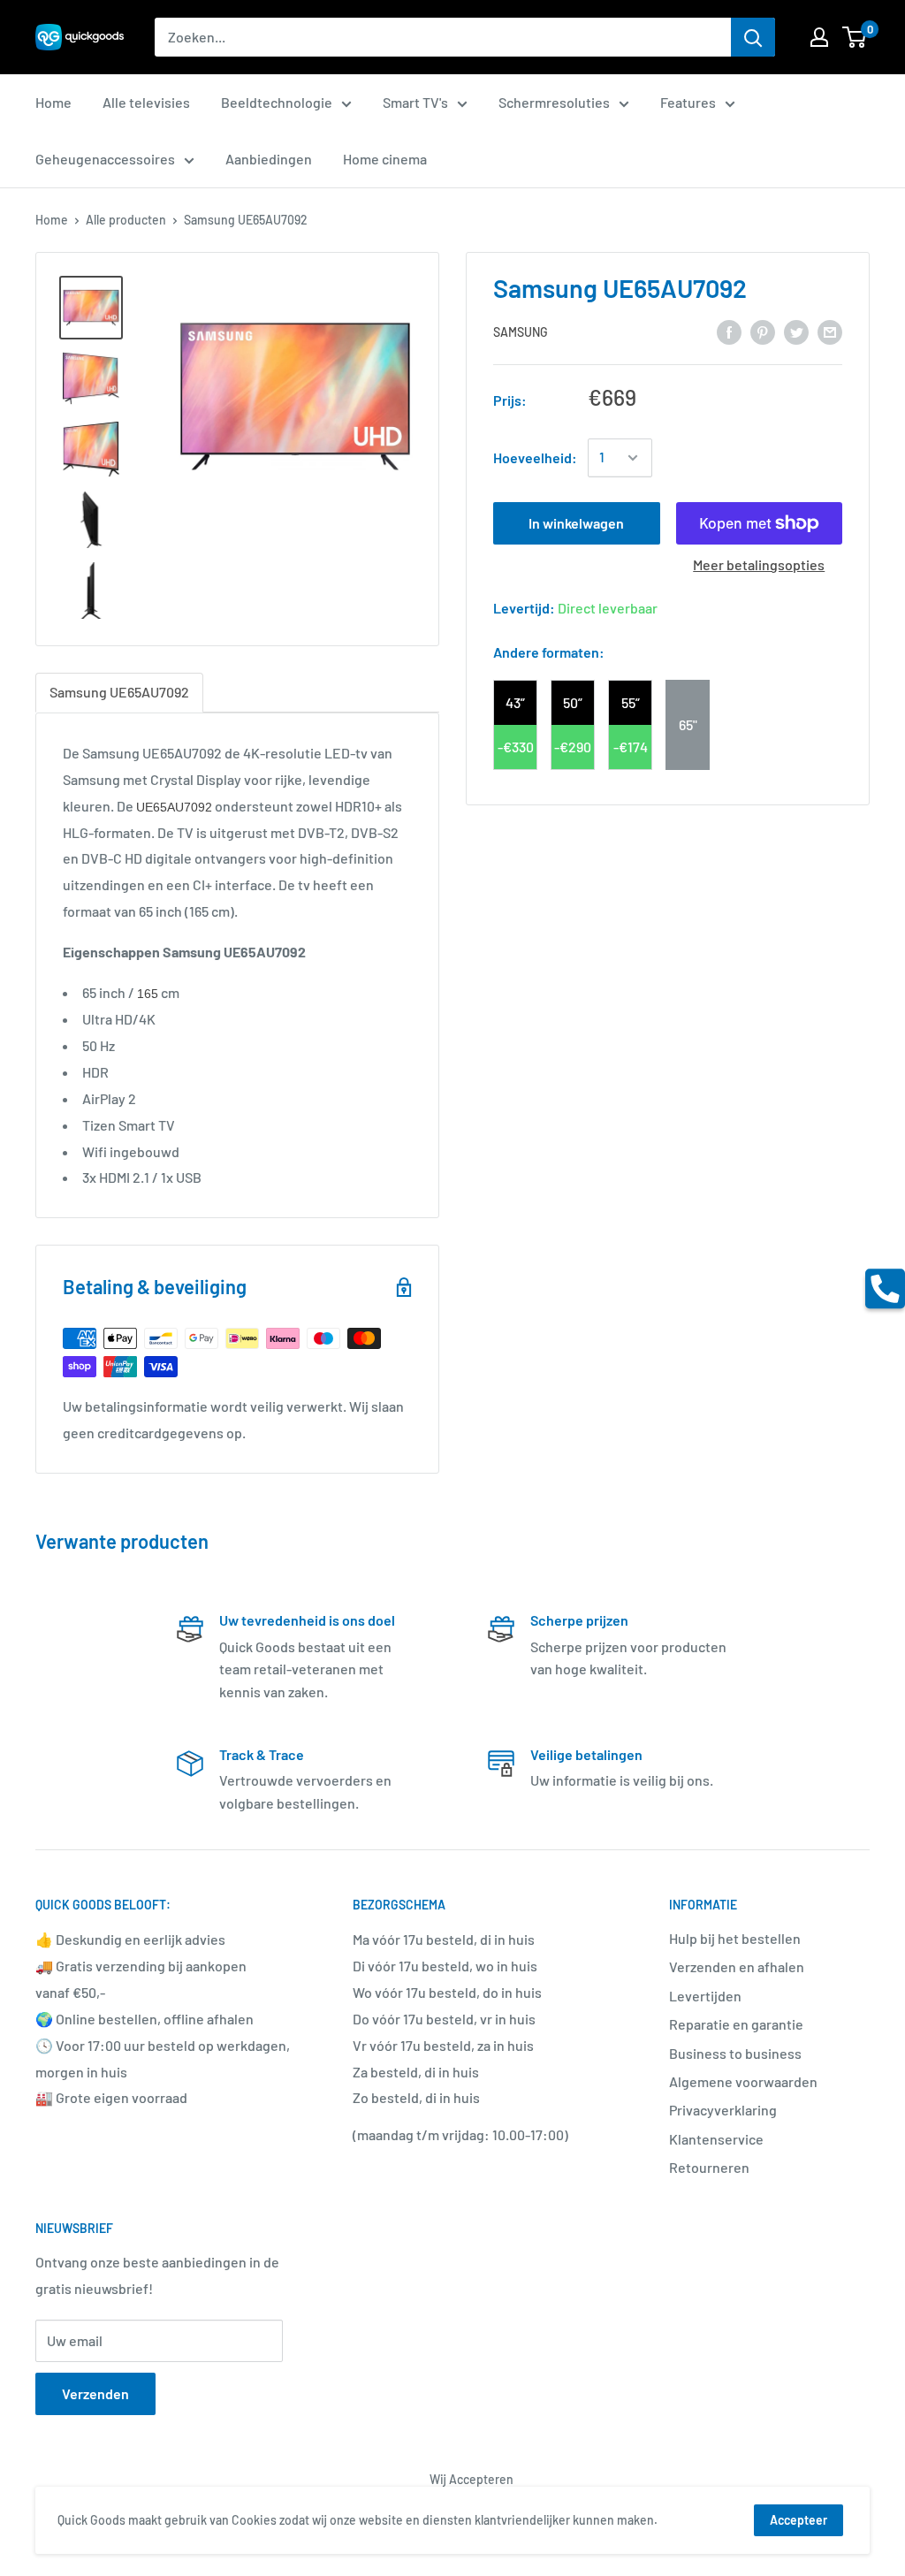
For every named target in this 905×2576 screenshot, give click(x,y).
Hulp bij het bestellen (735, 1938)
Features (688, 102)
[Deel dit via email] (830, 331)
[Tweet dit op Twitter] (796, 331)
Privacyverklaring (723, 2110)
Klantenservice (716, 2139)
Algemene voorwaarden (743, 2081)
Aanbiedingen (269, 159)
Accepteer (799, 2520)
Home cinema (385, 159)
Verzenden (95, 2393)
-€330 (516, 747)
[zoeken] (753, 37)
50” (573, 702)
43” (515, 702)
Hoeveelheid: (535, 457)
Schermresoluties (554, 102)
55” (631, 702)
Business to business (735, 2053)
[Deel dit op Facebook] (729, 331)
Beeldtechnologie (277, 102)
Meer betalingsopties (759, 564)
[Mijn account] (819, 37)
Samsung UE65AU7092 (119, 692)
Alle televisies (146, 102)
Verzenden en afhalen (737, 1966)
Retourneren (709, 2167)
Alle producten (126, 220)
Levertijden (705, 1996)
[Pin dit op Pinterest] (763, 331)
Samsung (521, 332)
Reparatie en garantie (736, 2024)
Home (53, 102)
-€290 (573, 747)
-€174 (631, 747)
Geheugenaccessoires (105, 159)
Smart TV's (415, 102)
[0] (855, 37)
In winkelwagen (576, 523)
